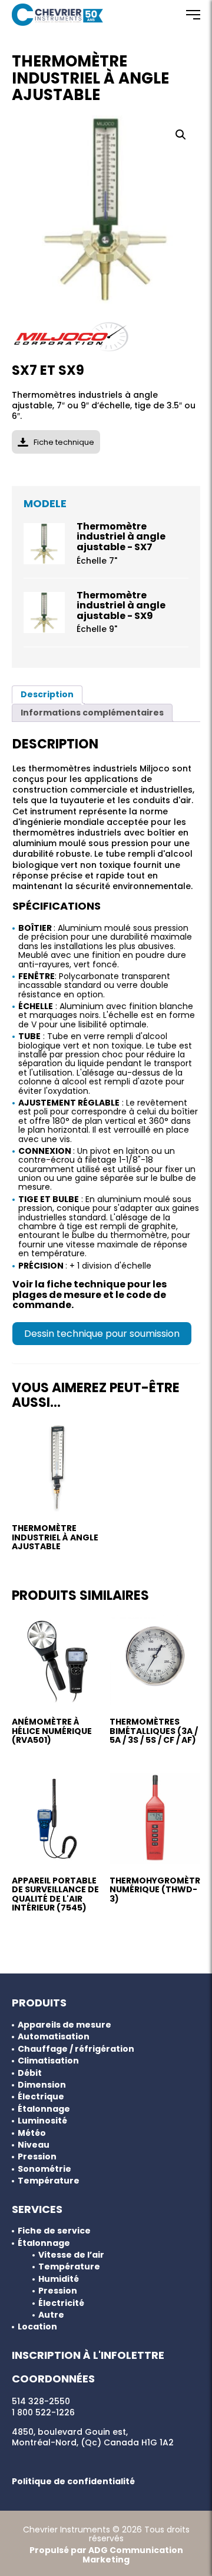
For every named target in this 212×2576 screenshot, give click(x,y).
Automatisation (54, 2037)
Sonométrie (44, 2169)
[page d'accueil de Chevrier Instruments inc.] (57, 15)
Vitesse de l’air (71, 2255)
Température (49, 2181)
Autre (51, 2315)
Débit (30, 2073)
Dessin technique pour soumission (102, 1334)
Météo (32, 2133)
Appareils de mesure (64, 2025)
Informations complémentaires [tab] (92, 713)
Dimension (42, 2085)
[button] (181, 135)
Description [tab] (47, 694)
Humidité (59, 2279)
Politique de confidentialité (73, 2481)
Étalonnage (44, 2109)
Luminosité (42, 2121)
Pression (37, 2157)
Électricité (61, 2303)
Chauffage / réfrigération (76, 2049)
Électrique (41, 2097)
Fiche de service (54, 2231)
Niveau (34, 2145)
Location (37, 2327)
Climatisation (48, 2061)
